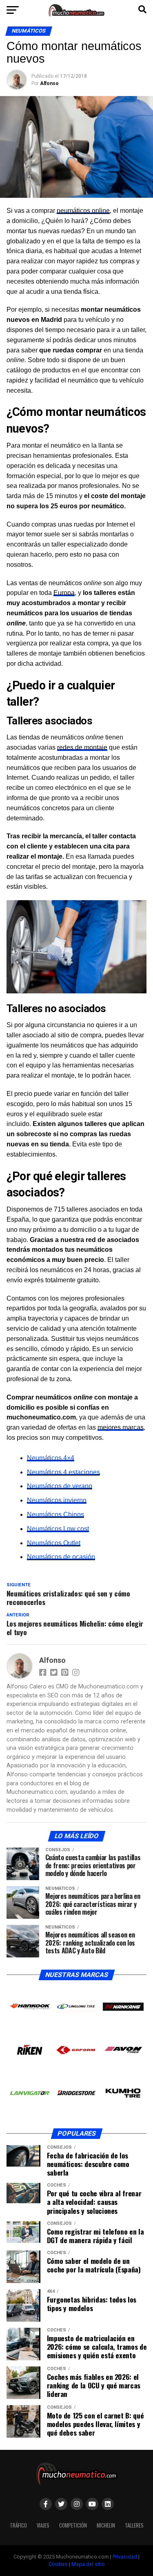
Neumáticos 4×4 (51, 1458)
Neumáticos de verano (60, 1486)
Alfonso (49, 83)
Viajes (43, 2525)
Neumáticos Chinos (55, 1514)
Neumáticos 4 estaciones (63, 1472)
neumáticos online (83, 211)
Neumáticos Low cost (58, 1529)
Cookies (58, 2564)
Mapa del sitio (88, 2564)
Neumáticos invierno (57, 1500)
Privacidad (125, 2557)
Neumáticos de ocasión (61, 1557)
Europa (64, 593)
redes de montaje (82, 747)
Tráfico (18, 2525)
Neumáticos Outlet (54, 1543)
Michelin (106, 2525)
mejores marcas (121, 1427)
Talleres (134, 2525)
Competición (73, 2525)
